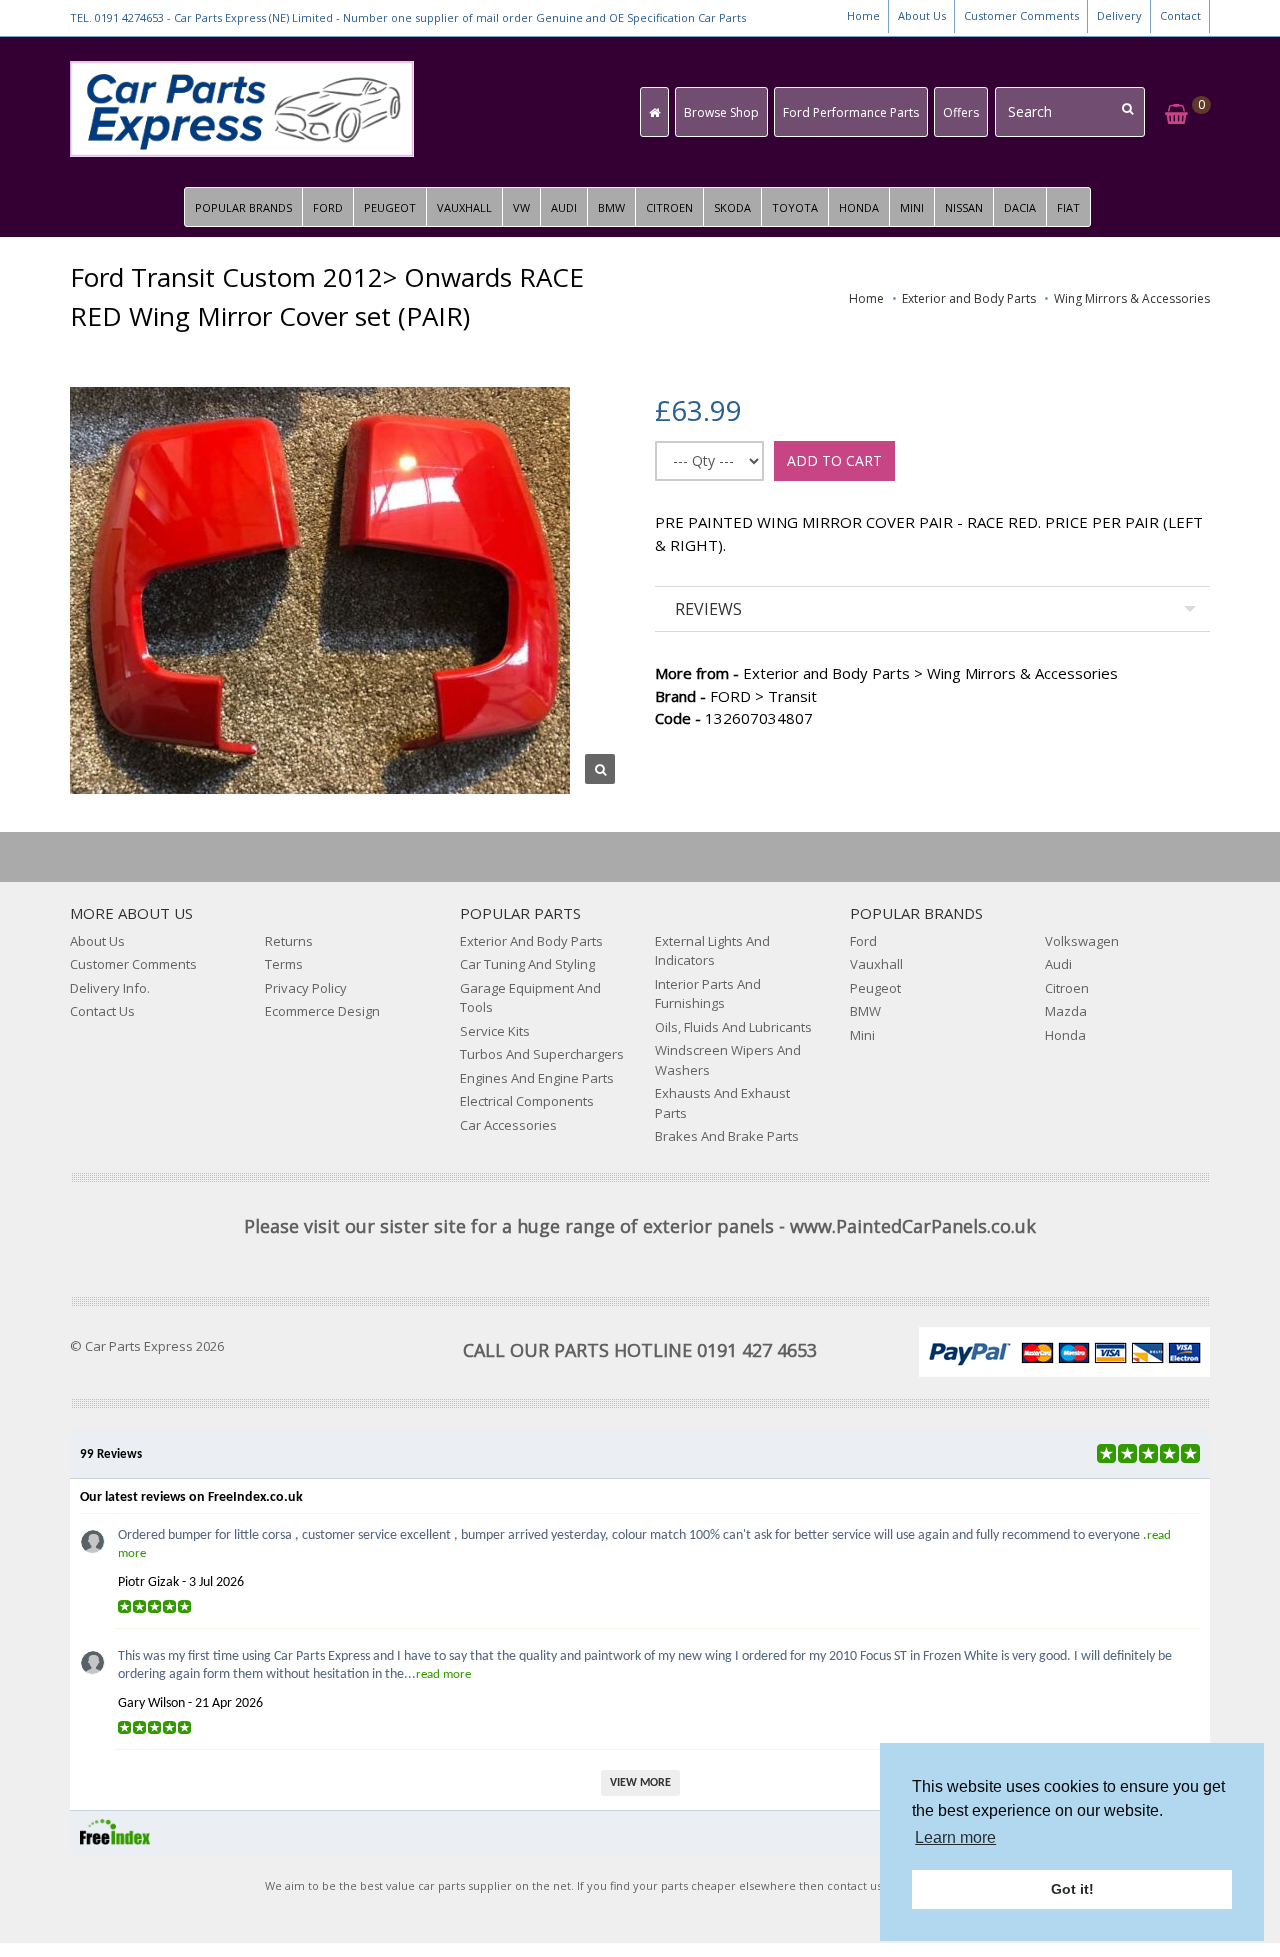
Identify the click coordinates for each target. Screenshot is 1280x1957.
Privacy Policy (306, 988)
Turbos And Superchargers (542, 1054)
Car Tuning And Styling (527, 964)
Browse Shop (721, 112)
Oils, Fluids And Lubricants (733, 1027)
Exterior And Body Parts (531, 941)
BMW (611, 207)
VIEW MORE (640, 1783)
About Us (922, 15)
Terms (284, 964)
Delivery (1119, 15)
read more (443, 1674)
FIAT (1068, 207)
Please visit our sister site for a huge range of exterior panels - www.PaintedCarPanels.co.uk (640, 1226)
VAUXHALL (464, 207)
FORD (328, 207)
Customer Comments (1021, 15)
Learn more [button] (955, 1837)
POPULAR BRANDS (243, 207)
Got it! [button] (1072, 1889)
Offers (961, 112)
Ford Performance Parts (851, 112)
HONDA (859, 207)
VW (521, 207)
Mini (862, 1035)
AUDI (564, 207)
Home (863, 15)
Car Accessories (508, 1125)
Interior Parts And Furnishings (708, 994)
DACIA (1020, 207)
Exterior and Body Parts (969, 298)
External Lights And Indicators (712, 951)
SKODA (732, 207)
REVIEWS (708, 609)
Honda (1065, 1035)
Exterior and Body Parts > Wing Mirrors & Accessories (886, 673)
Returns (289, 941)
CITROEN (669, 207)
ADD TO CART (834, 460)
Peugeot (875, 988)
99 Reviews (111, 1454)
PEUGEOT (390, 207)
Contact (1180, 15)
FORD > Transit (736, 696)
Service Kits (495, 1031)
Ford (863, 941)
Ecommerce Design (322, 1011)
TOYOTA (795, 207)
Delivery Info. (110, 988)
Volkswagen (1082, 941)
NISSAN (964, 207)
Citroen (1067, 988)
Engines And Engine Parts (537, 1078)
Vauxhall (876, 964)
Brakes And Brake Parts (727, 1136)
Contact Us (102, 1011)
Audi (1058, 964)
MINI (912, 207)
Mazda (1066, 1011)
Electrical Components (527, 1101)
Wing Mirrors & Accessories (1132, 298)
